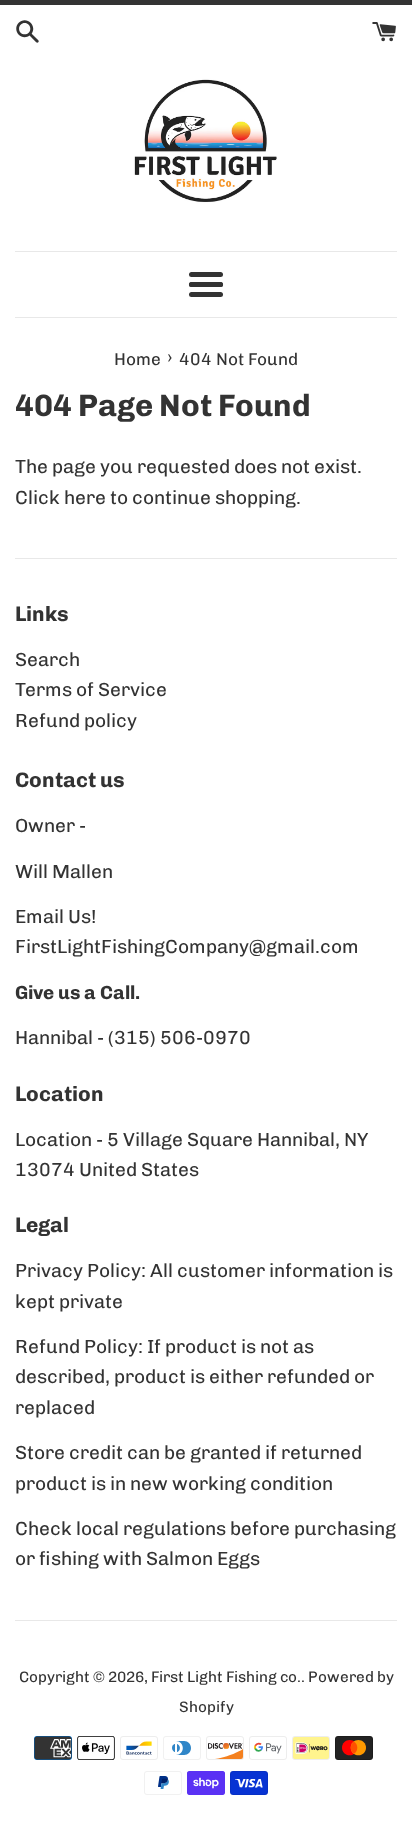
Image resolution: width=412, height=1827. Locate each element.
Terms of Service (91, 689)
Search (47, 659)
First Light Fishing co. (226, 1677)
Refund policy (76, 720)
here (85, 497)
